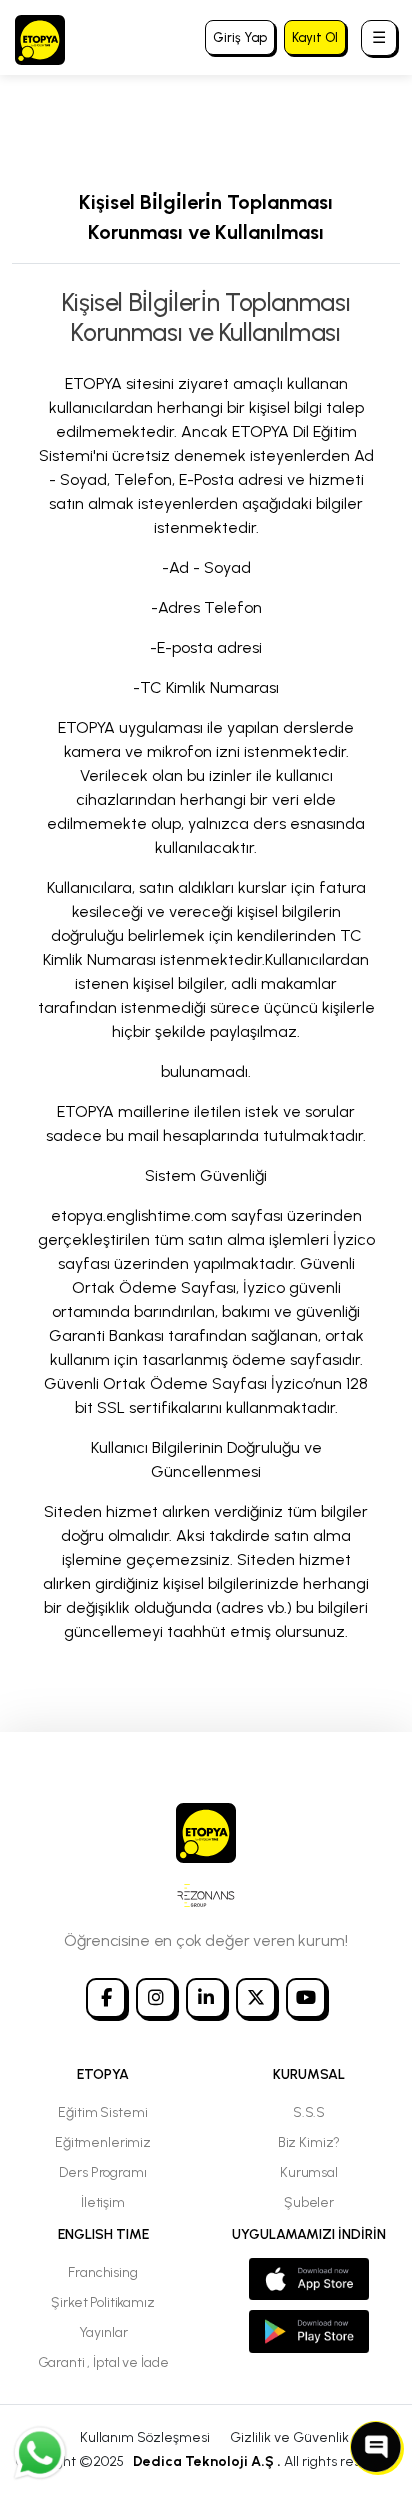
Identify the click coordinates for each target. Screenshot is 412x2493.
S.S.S (309, 2112)
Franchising (102, 2272)
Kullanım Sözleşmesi (145, 2437)
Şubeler (309, 2202)
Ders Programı (102, 2172)
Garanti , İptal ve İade (103, 2362)
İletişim (103, 2202)
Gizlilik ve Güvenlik (289, 2437)
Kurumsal (309, 2172)
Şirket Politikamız (102, 2302)
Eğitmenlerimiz (103, 2142)
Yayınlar (103, 2332)
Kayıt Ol (315, 37)
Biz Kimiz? (309, 2142)
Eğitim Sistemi (102, 2112)
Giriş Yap (240, 37)
